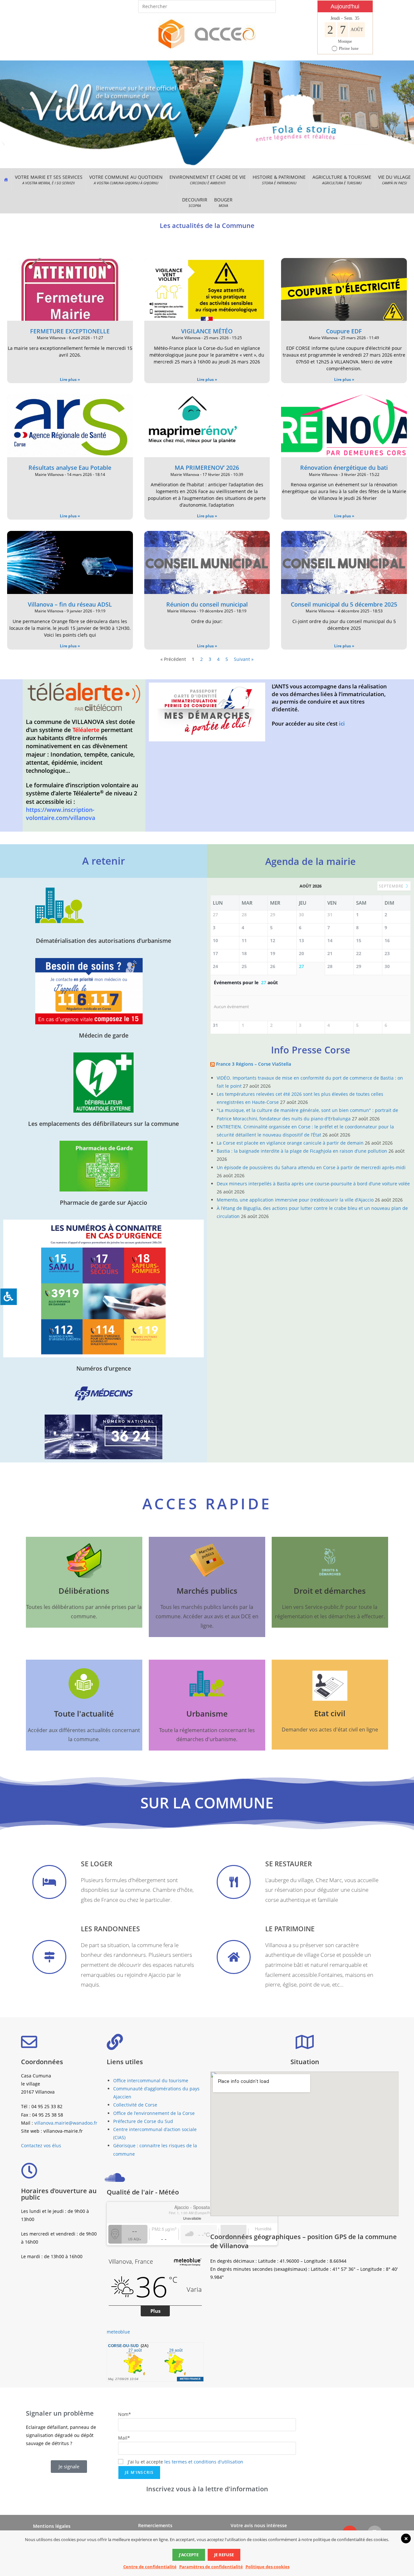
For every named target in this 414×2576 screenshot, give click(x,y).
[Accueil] (6, 179)
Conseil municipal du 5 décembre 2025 (344, 604)
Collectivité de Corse (135, 2105)
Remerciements (155, 2525)
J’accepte (189, 2555)
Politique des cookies (267, 2567)
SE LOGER (97, 1864)
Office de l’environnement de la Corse (154, 2113)
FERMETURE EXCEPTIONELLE (70, 331)
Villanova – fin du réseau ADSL (70, 604)
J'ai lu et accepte (185, 2462)
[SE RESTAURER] (234, 1882)
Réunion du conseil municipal (207, 604)
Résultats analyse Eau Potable (70, 468)
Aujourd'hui (345, 6)
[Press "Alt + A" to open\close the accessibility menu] (8, 1297)
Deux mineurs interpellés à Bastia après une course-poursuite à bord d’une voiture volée (313, 1184)
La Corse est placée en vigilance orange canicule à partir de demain (290, 1143)
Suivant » (244, 659)
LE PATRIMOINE (290, 1929)
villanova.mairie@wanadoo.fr (66, 2123)
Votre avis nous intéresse (259, 2525)
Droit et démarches (330, 1591)
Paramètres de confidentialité (211, 2567)
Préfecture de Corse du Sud (143, 2121)
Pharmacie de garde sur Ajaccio (103, 1202)
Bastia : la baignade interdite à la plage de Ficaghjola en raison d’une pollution (302, 1151)
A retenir (103, 861)
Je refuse (224, 2555)
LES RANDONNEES (110, 1929)
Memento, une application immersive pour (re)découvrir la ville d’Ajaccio (295, 1200)
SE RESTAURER (289, 1864)
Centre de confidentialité (150, 2567)
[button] (49, 179)
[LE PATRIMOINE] (234, 1957)
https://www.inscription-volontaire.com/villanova (60, 814)
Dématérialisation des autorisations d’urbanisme (103, 941)
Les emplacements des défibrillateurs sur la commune (103, 1124)
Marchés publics (207, 1591)
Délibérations (84, 1591)
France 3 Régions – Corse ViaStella (254, 1064)
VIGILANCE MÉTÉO (207, 331)
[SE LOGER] (49, 1882)
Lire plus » (70, 379)
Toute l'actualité (84, 1714)
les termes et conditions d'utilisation (204, 2462)
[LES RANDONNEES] (49, 1957)
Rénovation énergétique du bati (344, 468)
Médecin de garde (104, 1035)
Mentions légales (52, 2526)
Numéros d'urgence (104, 1368)
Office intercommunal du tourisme (151, 2080)
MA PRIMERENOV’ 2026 (207, 468)
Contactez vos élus (41, 2145)
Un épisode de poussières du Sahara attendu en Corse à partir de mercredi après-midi (311, 1167)
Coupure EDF (344, 331)
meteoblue (118, 2332)
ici (341, 723)
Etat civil (330, 1713)
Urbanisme (207, 1714)
